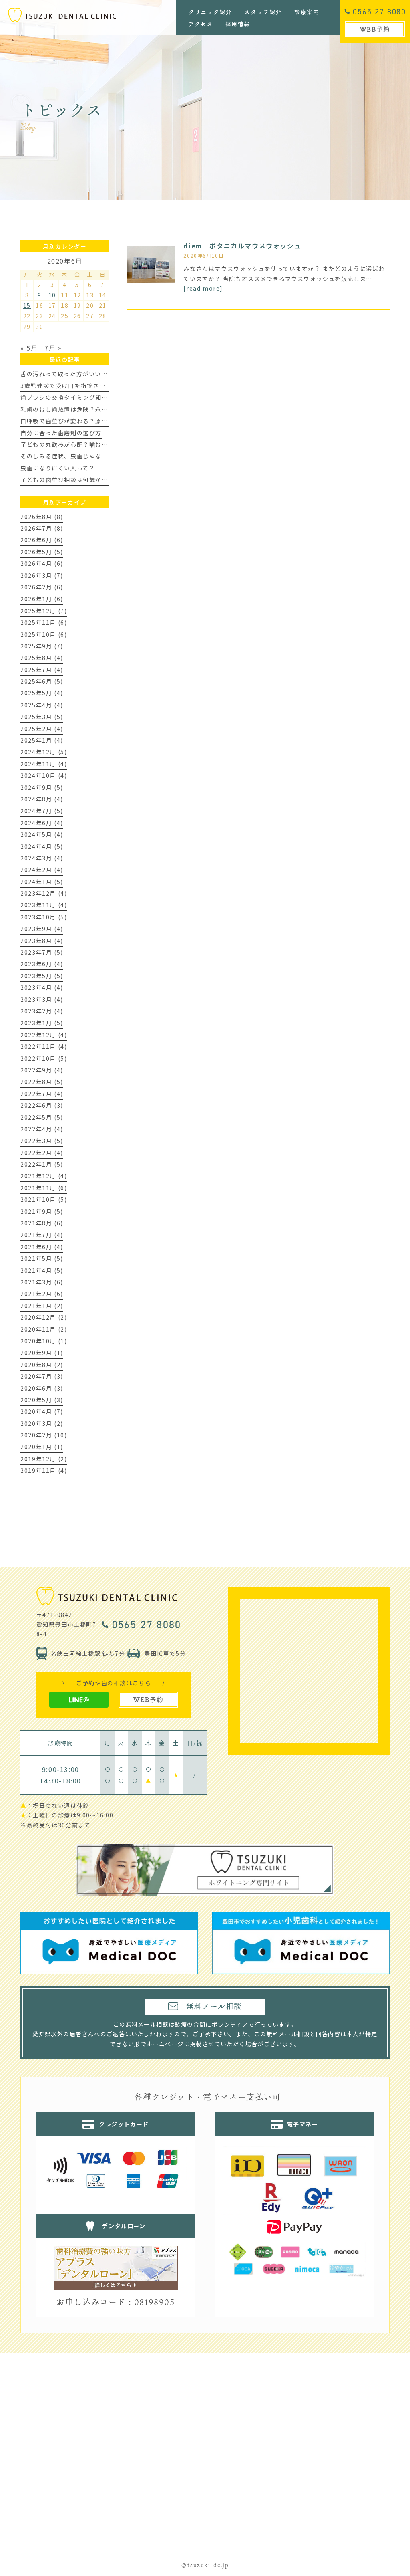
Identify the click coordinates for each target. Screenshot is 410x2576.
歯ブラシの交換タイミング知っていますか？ (83, 397)
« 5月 (29, 348)
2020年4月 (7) (42, 1411)
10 (52, 295)
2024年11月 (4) (44, 764)
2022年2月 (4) (42, 1153)
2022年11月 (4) (44, 1046)
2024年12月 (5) (44, 752)
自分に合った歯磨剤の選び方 (61, 433)
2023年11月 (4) (44, 905)
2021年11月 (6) (44, 1188)
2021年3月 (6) (42, 1282)
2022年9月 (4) (42, 1070)
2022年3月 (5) (42, 1141)
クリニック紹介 (210, 12)
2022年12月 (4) (44, 1035)
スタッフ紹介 (263, 12)
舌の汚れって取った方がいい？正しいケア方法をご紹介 (98, 374)
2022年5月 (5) (42, 1117)
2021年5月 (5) (42, 1258)
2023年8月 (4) (42, 941)
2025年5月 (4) (42, 693)
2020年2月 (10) (44, 1435)
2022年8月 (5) (42, 1082)
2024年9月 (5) (42, 787)
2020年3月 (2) (42, 1423)
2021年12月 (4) (44, 1176)
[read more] (203, 288)
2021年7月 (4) (42, 1235)
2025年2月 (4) (42, 729)
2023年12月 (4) (44, 893)
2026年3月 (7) (42, 575)
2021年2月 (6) (42, 1294)
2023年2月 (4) (42, 1011)
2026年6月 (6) (42, 540)
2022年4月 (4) (42, 1129)
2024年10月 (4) (44, 775)
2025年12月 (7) (44, 611)
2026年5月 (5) (42, 552)
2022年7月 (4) (42, 1094)
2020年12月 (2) (44, 1317)
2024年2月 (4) (42, 870)
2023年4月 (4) (42, 987)
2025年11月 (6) (44, 622)
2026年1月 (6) (42, 599)
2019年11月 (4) (44, 1470)
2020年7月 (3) (42, 1376)
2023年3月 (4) (42, 999)
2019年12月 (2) (44, 1459)
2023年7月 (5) (42, 952)
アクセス (201, 24)
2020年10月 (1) (44, 1341)
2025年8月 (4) (42, 658)
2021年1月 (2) (42, 1306)
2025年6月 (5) (42, 681)
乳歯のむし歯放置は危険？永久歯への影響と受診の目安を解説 (108, 409)
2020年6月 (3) (42, 1388)
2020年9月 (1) (42, 1353)
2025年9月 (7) (42, 646)
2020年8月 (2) (42, 1365)
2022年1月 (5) (42, 1164)
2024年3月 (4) (42, 858)
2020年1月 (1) (42, 1447)
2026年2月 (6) (42, 587)
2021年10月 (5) (44, 1199)
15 (27, 305)
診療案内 (307, 12)
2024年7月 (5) (42, 811)
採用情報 (238, 24)
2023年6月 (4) (42, 964)
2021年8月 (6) (42, 1223)
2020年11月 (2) (44, 1329)
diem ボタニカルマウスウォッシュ (242, 246)
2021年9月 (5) (42, 1211)
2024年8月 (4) (42, 799)
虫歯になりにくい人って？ (58, 468)
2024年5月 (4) (42, 834)
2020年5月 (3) (42, 1400)
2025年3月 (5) (42, 717)
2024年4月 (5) (42, 846)
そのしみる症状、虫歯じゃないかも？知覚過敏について (98, 456)
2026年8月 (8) (42, 517)
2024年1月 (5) (42, 882)
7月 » (53, 348)
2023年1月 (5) (42, 1023)
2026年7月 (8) (42, 528)
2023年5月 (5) (42, 976)
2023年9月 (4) (42, 929)
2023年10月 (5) (44, 917)
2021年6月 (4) (42, 1247)
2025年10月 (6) (44, 634)
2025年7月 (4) (42, 670)
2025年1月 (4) (42, 740)
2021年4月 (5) (42, 1270)
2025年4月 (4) (42, 705)
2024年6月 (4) (42, 823)
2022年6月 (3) (42, 1105)
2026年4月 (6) (42, 563)
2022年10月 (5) (44, 1058)
